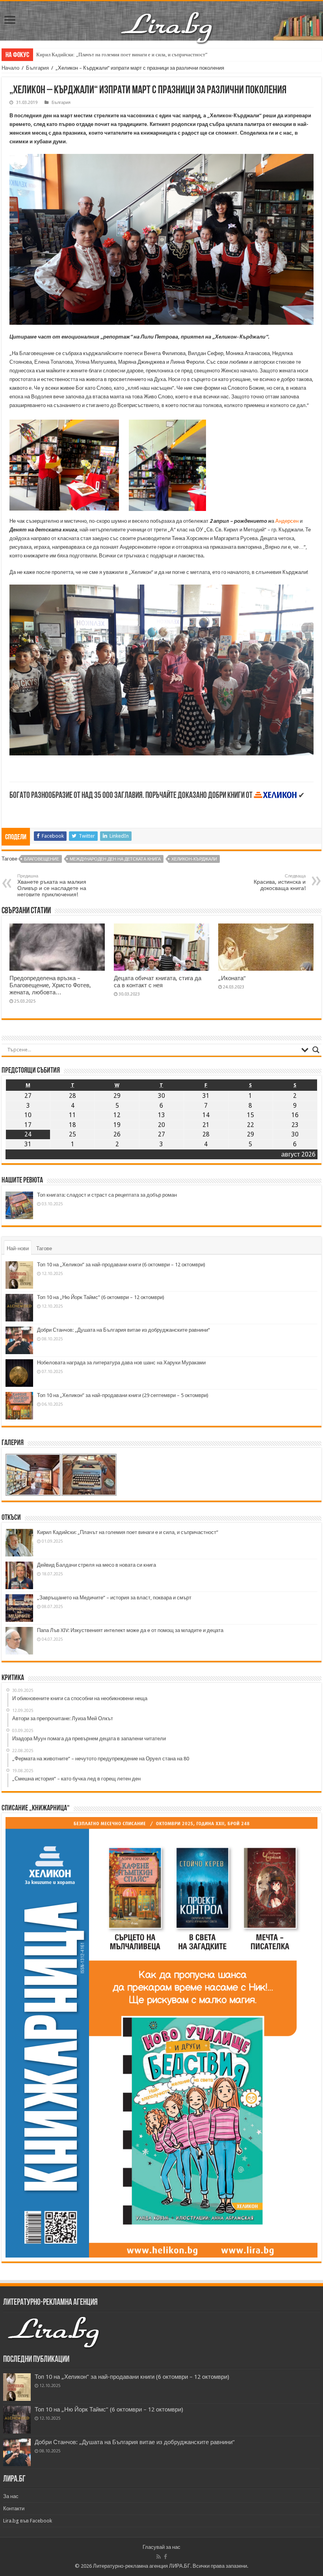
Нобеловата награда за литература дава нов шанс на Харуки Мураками (121, 1363)
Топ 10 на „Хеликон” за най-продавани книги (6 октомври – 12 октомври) (121, 1265)
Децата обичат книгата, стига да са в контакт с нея (158, 982)
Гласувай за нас (161, 2547)
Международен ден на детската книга (115, 859)
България (37, 68)
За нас (11, 2496)
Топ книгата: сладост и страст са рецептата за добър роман (107, 1195)
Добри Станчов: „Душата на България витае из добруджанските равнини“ (123, 1330)
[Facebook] (165, 2557)
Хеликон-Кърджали (194, 859)
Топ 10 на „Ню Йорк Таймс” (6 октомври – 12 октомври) (101, 1297)
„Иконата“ (232, 978)
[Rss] (159, 2557)
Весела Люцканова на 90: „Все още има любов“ (89, 55)
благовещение (42, 859)
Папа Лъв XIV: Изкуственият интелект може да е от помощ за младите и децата (130, 1630)
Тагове (44, 1248)
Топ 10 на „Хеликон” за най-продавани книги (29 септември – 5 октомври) (123, 1395)
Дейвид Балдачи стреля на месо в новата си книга (97, 1565)
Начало (10, 68)
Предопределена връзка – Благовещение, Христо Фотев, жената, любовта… (50, 985)
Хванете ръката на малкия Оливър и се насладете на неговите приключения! (52, 885)
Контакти (14, 2508)
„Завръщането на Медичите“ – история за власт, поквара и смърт (114, 1598)
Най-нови (18, 1248)
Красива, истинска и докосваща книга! (280, 882)
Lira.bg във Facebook (28, 2521)
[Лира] (167, 19)
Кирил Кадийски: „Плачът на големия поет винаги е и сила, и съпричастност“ (128, 1532)
